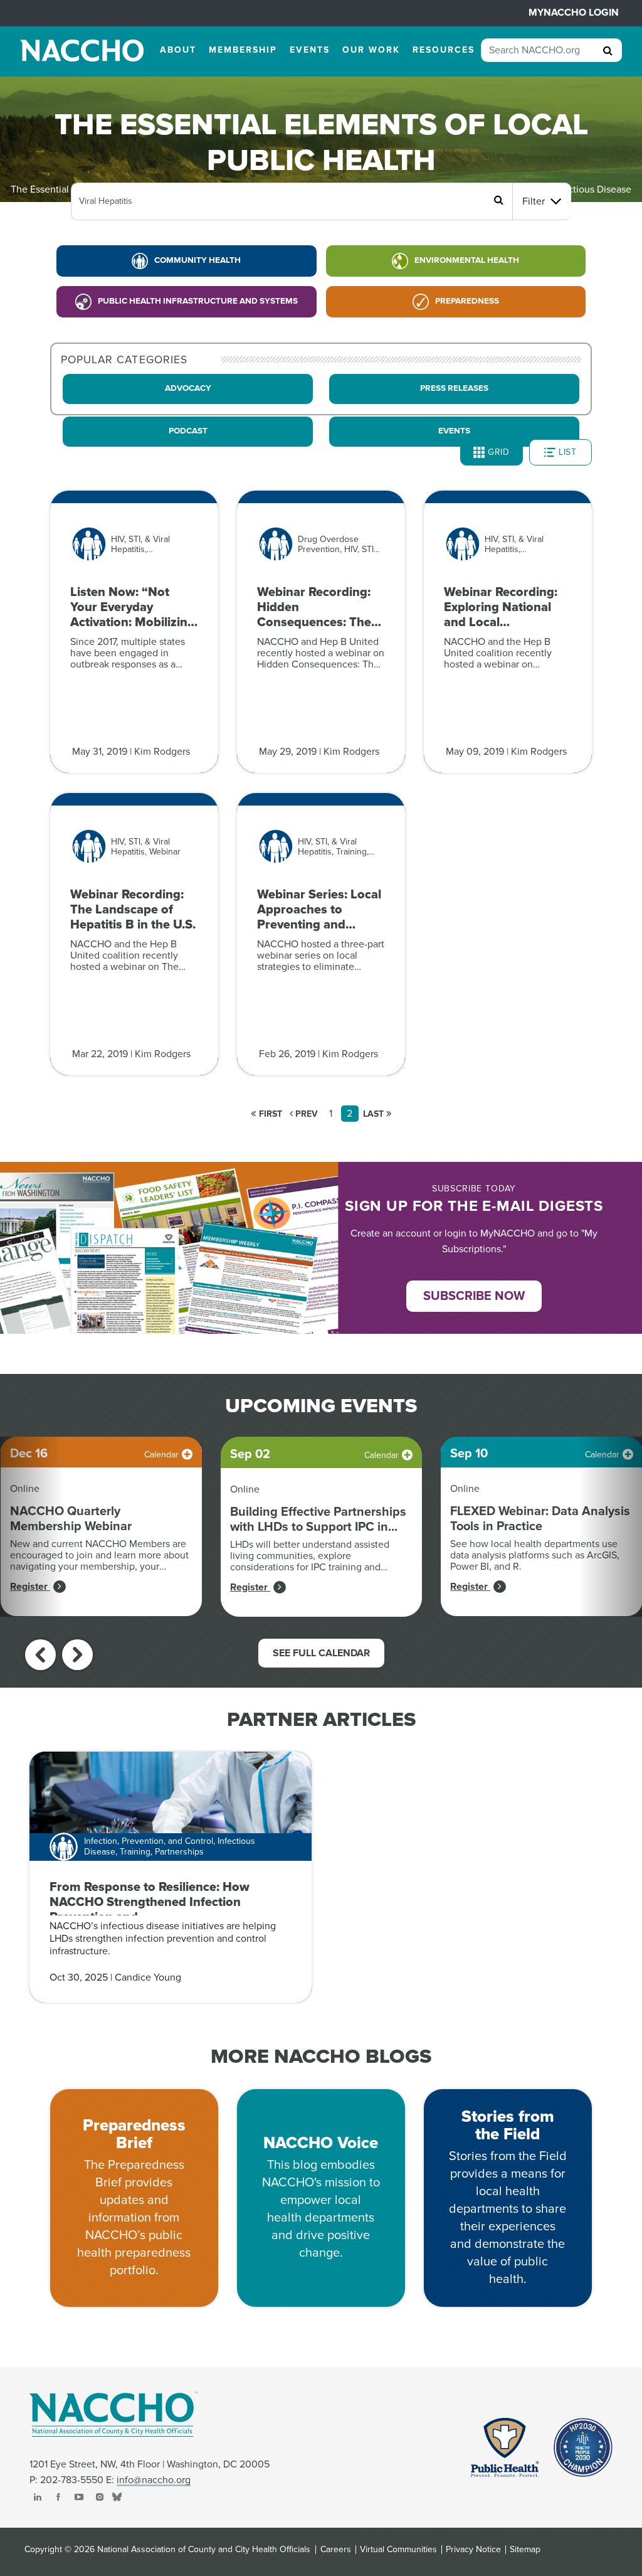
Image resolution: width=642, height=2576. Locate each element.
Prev (305, 1114)
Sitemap (525, 2550)
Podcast (188, 431)
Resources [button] (444, 50)
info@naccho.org (154, 2480)
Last (375, 1114)
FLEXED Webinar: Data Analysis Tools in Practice (540, 1519)
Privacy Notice (473, 2550)
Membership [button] (243, 50)
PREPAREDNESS (467, 301)
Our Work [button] (371, 50)
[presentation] (40, 1655)
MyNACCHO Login (574, 13)
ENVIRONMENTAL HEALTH (467, 260)
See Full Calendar (321, 1653)
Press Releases (454, 388)
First (269, 1114)
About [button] (178, 50)
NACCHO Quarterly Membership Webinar (71, 1519)
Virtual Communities (398, 2550)
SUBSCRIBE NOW (474, 1296)
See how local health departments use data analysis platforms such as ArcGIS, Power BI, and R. (535, 1555)
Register (30, 1587)
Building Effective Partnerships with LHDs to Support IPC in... (318, 1520)
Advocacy (188, 388)
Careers (336, 2550)
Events (454, 431)
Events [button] (310, 50)
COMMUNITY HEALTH (197, 260)
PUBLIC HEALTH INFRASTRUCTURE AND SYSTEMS (198, 301)
